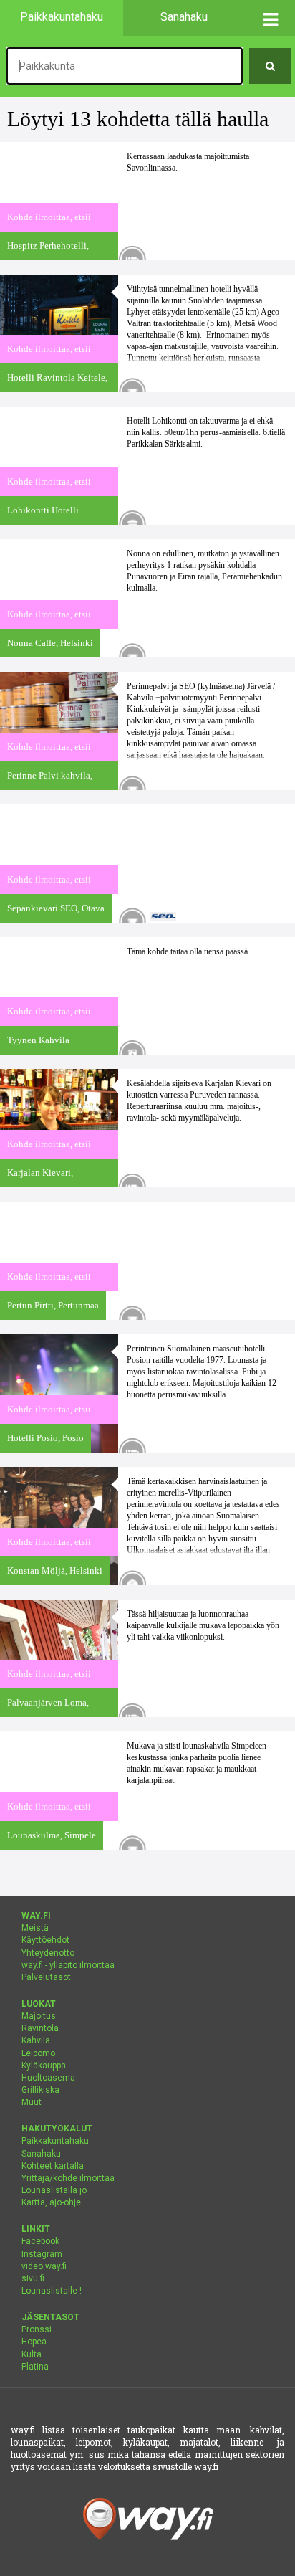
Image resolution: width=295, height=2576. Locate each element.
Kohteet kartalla (53, 2166)
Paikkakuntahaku (55, 2141)
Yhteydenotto (48, 1953)
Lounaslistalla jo (54, 2190)
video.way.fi (44, 2266)
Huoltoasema (48, 2078)
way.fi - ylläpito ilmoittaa (68, 1965)
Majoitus (39, 2016)
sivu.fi (33, 2278)
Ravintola (40, 2028)
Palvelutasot (46, 1977)
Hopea (34, 2342)
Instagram (42, 2254)
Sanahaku (41, 2154)
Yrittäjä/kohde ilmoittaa (68, 2178)
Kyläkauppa (44, 2066)
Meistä (35, 1928)
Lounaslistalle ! (52, 2291)
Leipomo (38, 2053)
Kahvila (36, 2040)
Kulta (32, 2354)
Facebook (40, 2241)
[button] (270, 18)
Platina (35, 2367)
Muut (32, 2102)
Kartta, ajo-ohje (51, 2202)
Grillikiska (40, 2090)
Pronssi (37, 2329)
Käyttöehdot (45, 1940)
